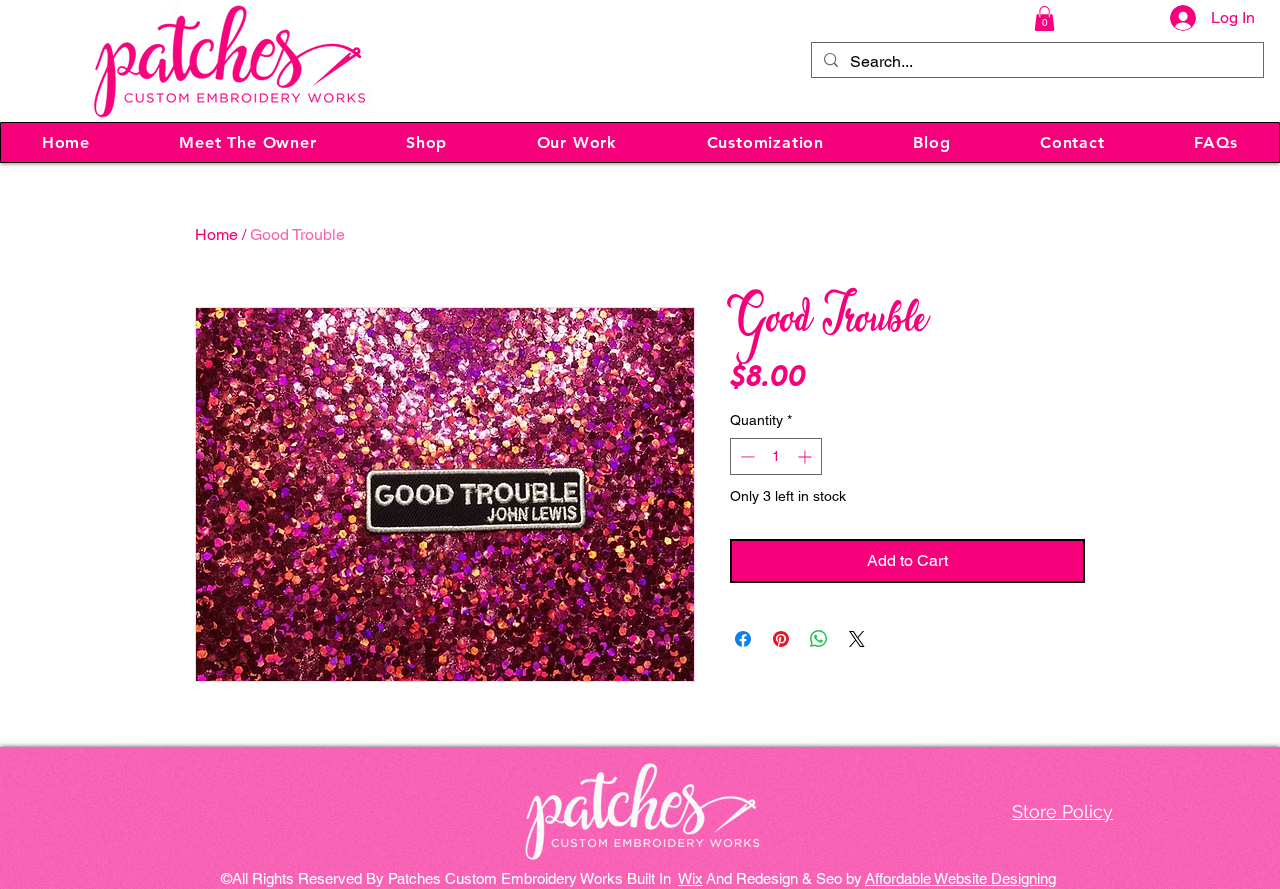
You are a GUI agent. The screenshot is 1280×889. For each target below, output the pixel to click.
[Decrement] (745, 456)
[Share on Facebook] (743, 639)
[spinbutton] (776, 456)
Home (216, 234)
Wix (690, 878)
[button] (1044, 18)
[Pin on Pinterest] (781, 639)
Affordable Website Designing (960, 878)
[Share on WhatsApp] (819, 639)
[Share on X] (857, 639)
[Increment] (806, 456)
